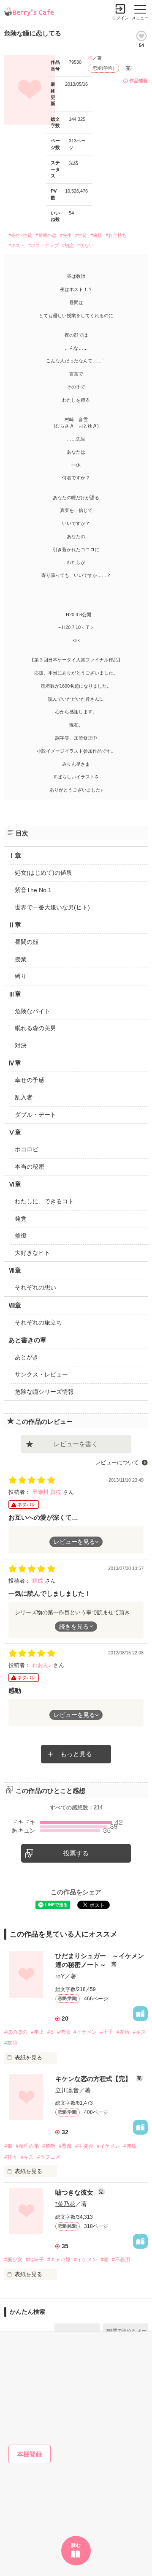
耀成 (38, 1581)
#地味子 (35, 2260)
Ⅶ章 (15, 1270)
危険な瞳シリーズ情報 (44, 1392)
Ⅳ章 (15, 1063)
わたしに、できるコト (44, 1201)
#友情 (123, 2032)
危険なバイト (33, 1011)
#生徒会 (84, 2146)
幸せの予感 (30, 1080)
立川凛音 (67, 2090)
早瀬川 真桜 (47, 1492)
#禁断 (49, 2146)
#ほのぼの (16, 2032)
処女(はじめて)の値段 (43, 873)
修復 (21, 1235)
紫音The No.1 (33, 890)
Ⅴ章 (15, 1132)
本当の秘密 (30, 1167)
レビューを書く (76, 1444)
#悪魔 (65, 2146)
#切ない (85, 245)
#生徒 (81, 235)
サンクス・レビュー (41, 1374)
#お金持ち (116, 235)
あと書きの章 (27, 1340)
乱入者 (24, 1097)
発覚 (21, 1219)
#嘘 (104, 2260)
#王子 (107, 2032)
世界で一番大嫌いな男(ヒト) (52, 907)
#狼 (8, 2146)
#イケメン (85, 2032)
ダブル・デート (35, 1115)
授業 (21, 959)
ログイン (120, 18)
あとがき (27, 1357)
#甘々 (11, 2157)
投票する (76, 1853)
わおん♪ (43, 1665)
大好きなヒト (33, 1253)
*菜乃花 (65, 2204)
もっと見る (76, 1754)
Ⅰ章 (15, 855)
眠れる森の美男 (35, 1028)
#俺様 (96, 235)
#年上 (37, 2032)
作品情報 (138, 81)
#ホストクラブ (43, 245)
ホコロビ (27, 1149)
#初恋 (68, 245)
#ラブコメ (49, 2157)
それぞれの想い (35, 1287)
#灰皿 (11, 2043)
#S (50, 2032)
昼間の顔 (27, 942)
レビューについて (117, 1462)
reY (60, 1976)
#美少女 (13, 2260)
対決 (21, 1045)
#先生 (66, 235)
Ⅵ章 (15, 1184)
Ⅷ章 (15, 1305)
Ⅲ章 (15, 994)
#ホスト (17, 245)
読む (76, 2545)
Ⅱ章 (15, 925)
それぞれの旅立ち (38, 1322)
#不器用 (121, 2260)
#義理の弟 (27, 2146)
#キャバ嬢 (59, 2260)
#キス (140, 2032)
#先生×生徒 (20, 235)
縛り (21, 976)
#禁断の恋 (46, 235)
